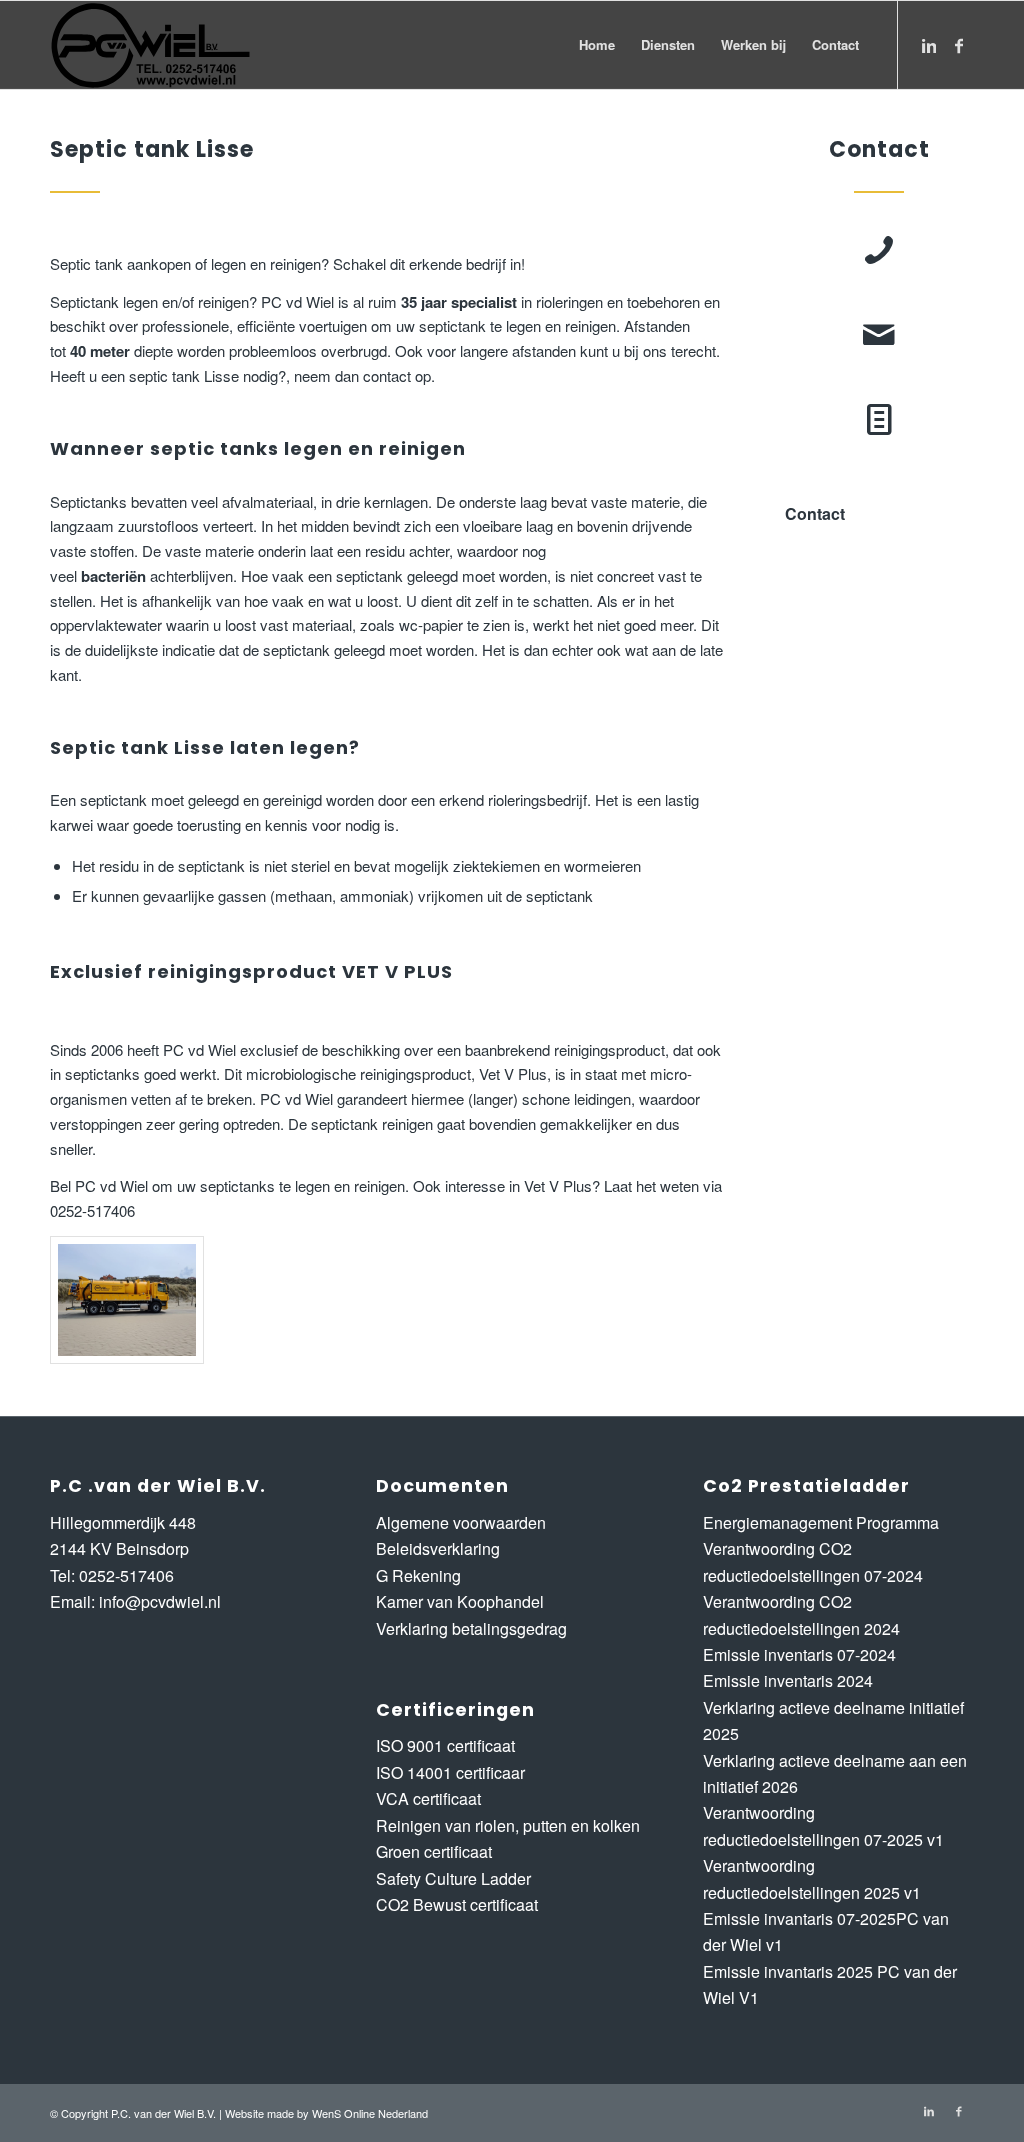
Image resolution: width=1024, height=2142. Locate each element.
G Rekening (418, 1575)
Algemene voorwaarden (461, 1522)
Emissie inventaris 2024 (788, 1680)
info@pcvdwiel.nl (160, 1601)
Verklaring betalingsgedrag (471, 1628)
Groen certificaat (434, 1851)
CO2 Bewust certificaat (457, 1904)
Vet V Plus (513, 1073)
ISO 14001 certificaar (450, 1772)
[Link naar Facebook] (959, 44)
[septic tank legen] (127, 1300)
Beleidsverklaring (438, 1548)
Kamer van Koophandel (460, 1601)
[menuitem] (597, 45)
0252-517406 (126, 1575)
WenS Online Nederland (370, 2113)
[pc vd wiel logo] (151, 45)
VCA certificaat (428, 1798)
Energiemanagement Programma (821, 1522)
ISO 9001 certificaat (445, 1745)
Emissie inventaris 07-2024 (799, 1654)
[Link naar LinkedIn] (929, 44)
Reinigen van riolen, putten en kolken (508, 1825)
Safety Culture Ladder (453, 1878)
